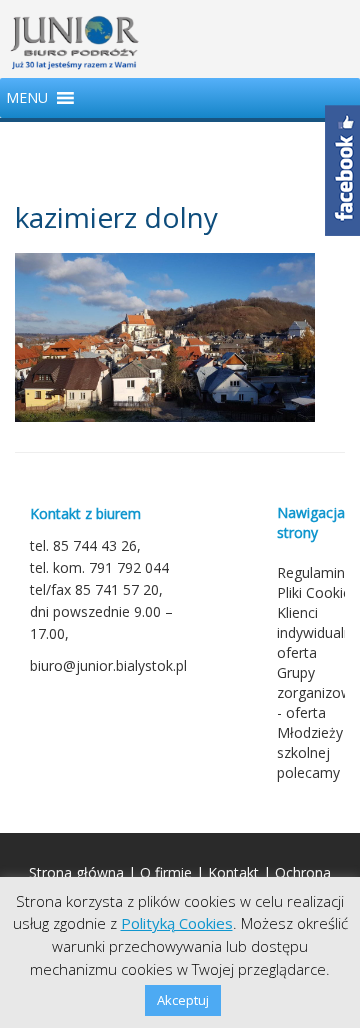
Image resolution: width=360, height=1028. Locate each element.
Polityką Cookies (177, 923)
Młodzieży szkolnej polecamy (310, 752)
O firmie (166, 872)
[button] (27, 98)
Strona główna (76, 872)
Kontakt (233, 872)
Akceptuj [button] (183, 1000)
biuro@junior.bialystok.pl (108, 665)
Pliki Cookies (317, 592)
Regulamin (311, 572)
